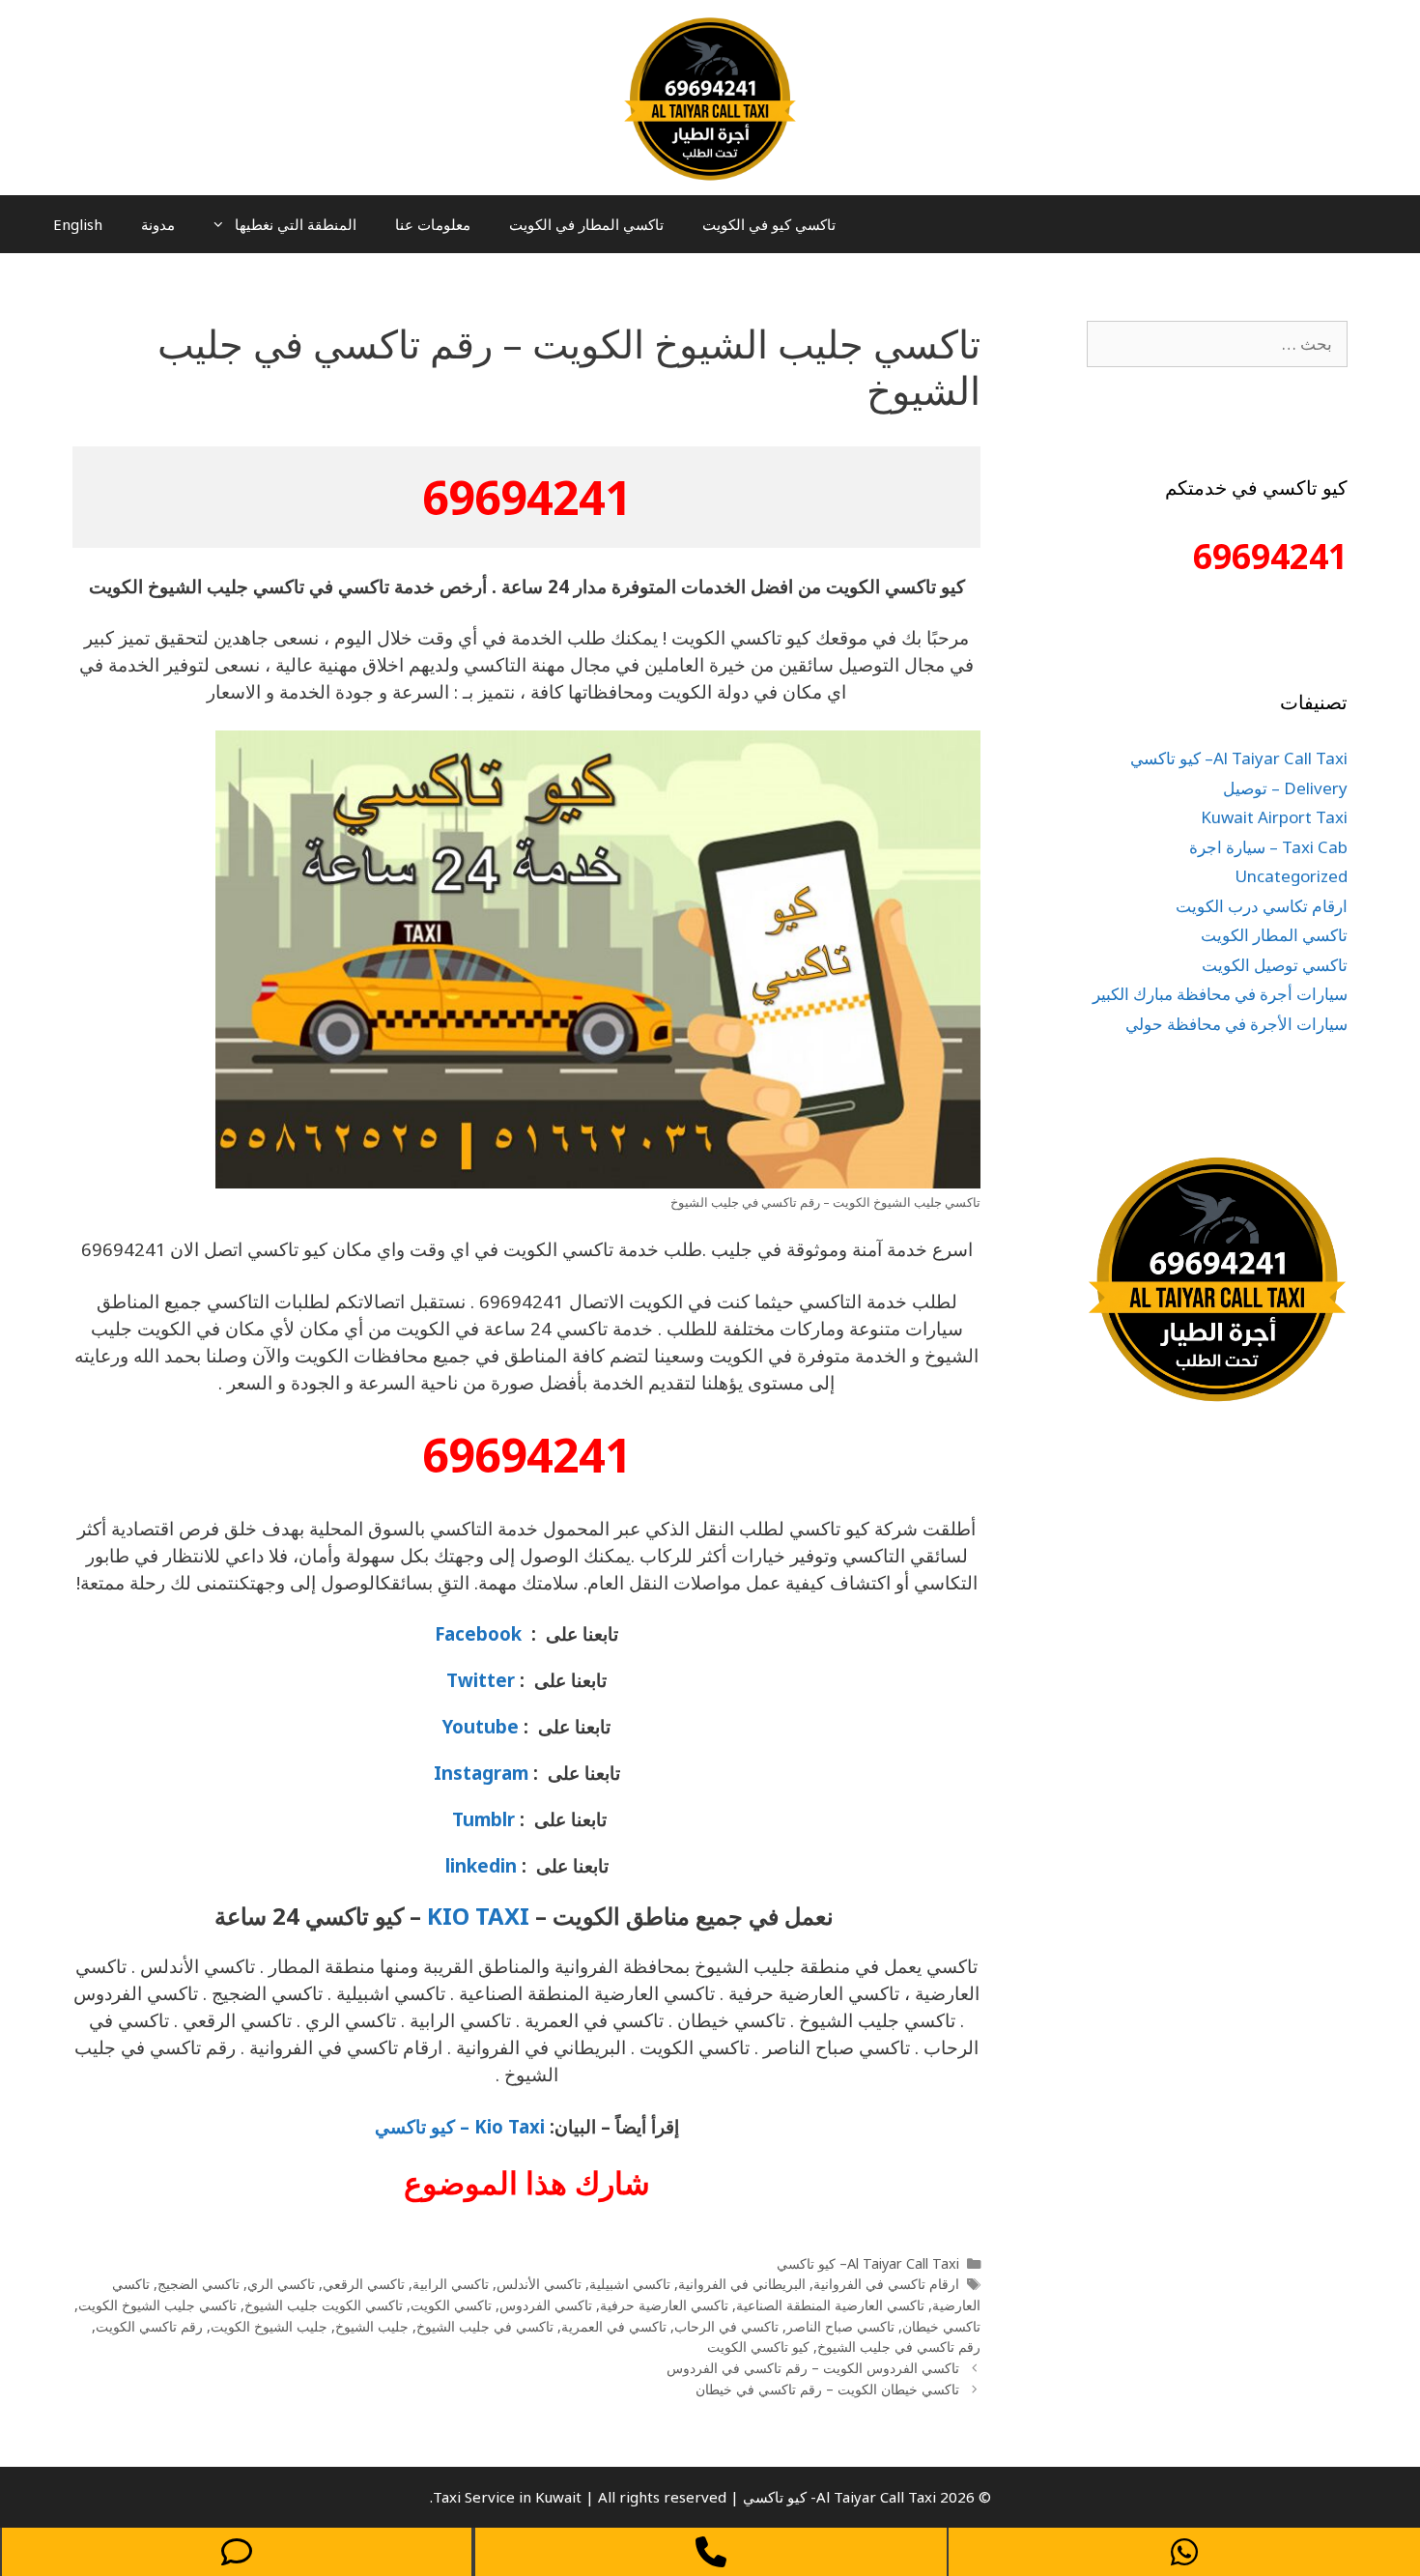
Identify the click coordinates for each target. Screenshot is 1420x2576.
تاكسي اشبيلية (630, 2284)
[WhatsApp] (1184, 2552)
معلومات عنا (433, 224)
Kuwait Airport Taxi (1274, 817)
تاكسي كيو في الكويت (769, 224)
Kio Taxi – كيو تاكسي (460, 2126)
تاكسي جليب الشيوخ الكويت (157, 2305)
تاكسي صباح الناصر (840, 2326)
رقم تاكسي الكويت (149, 2326)
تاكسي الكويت (451, 2305)
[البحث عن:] (1217, 343)
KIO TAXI (478, 1916)
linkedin (481, 1865)
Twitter (481, 1680)
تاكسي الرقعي (364, 2284)
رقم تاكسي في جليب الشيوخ (899, 2347)
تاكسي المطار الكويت (1274, 935)
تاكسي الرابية (451, 2284)
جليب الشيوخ (372, 2326)
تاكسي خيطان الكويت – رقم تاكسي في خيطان (827, 2389)
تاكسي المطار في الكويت (586, 224)
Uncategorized (1291, 876)
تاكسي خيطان (941, 2326)
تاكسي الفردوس (546, 2305)
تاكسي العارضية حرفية (664, 2305)
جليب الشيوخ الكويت (269, 2326)
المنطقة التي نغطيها (296, 224)
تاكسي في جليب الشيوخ (485, 2326)
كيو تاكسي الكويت (758, 2347)
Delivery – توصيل (1285, 788)
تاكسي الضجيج (199, 2284)
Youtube (481, 1726)
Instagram (481, 1773)
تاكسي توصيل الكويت (1275, 965)
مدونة (158, 224)
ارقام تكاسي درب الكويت (1262, 906)
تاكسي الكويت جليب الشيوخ (324, 2305)
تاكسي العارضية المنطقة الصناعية (830, 2305)
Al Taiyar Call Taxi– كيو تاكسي (868, 2263)
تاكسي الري (281, 2284)
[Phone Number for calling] (711, 2552)
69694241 (526, 497)
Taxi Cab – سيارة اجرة (1268, 847)
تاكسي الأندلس (539, 2284)
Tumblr (481, 1819)
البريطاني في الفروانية (742, 2284)
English (78, 224)
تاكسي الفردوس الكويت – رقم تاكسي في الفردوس (813, 2368)
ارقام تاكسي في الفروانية (886, 2284)
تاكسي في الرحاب (726, 2326)
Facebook (478, 1633)
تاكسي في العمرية (614, 2326)
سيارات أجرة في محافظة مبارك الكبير (1220, 994)
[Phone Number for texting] (237, 2552)
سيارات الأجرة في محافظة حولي (1236, 1024)
